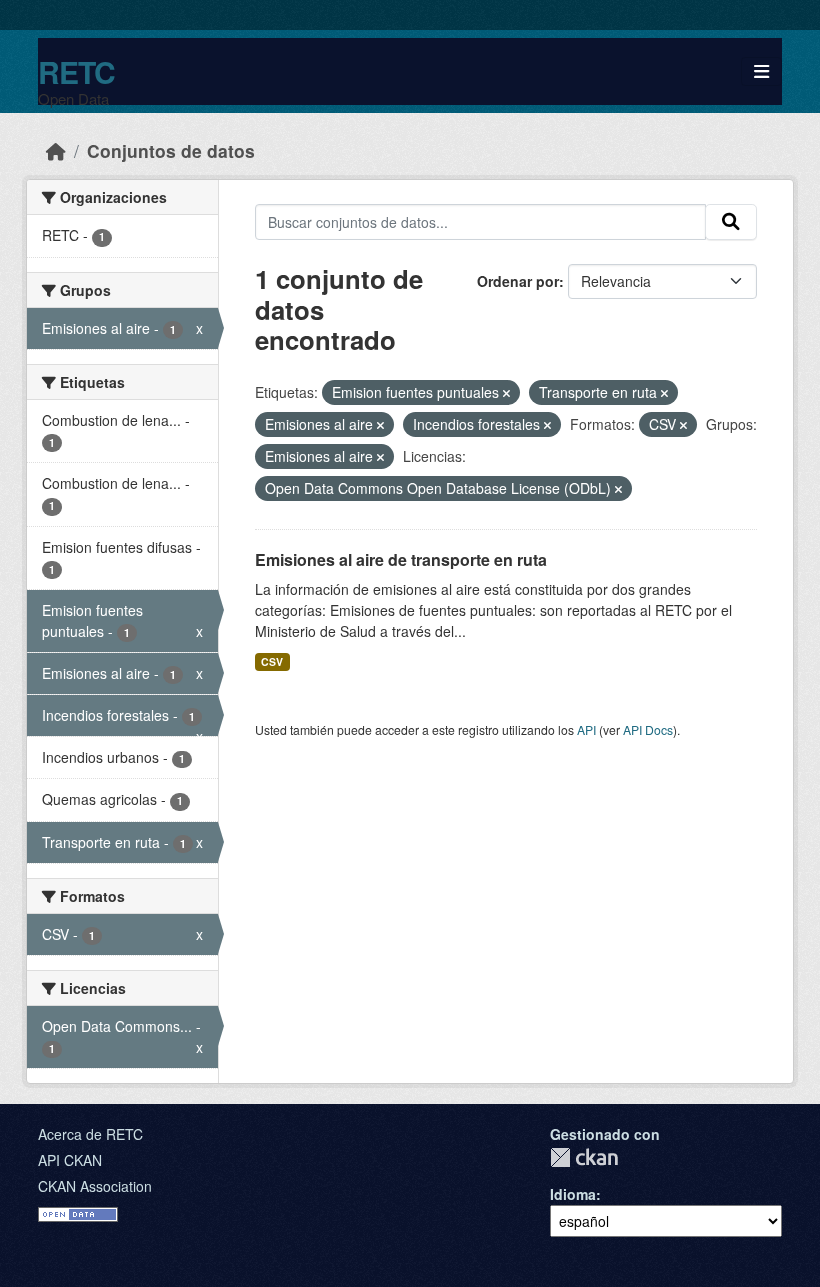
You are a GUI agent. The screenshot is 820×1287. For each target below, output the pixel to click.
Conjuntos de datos (171, 150)
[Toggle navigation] (761, 71)
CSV (272, 661)
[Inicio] (56, 150)
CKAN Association (95, 1186)
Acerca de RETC (90, 1134)
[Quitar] (506, 393)
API (586, 729)
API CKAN (70, 1160)
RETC (76, 71)
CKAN (584, 1157)
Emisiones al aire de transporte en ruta (401, 559)
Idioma (573, 1194)
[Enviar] (731, 222)
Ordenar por (518, 281)
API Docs (648, 729)
